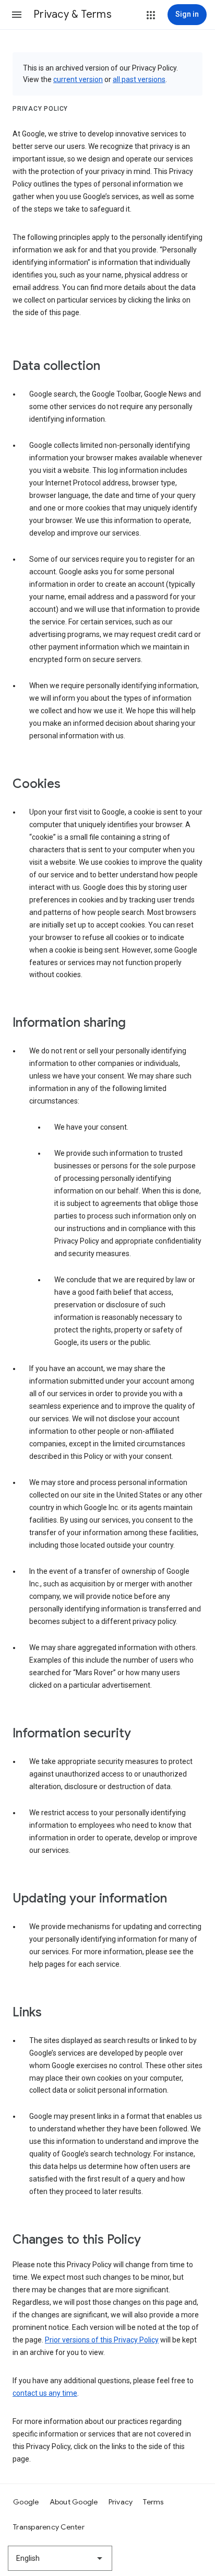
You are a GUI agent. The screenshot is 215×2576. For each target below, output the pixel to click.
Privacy (121, 2502)
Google (26, 2502)
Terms (153, 2502)
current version (78, 79)
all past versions (139, 79)
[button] (17, 15)
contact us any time (45, 2393)
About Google (74, 2502)
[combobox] (60, 2558)
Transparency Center (49, 2527)
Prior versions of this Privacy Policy (102, 2340)
